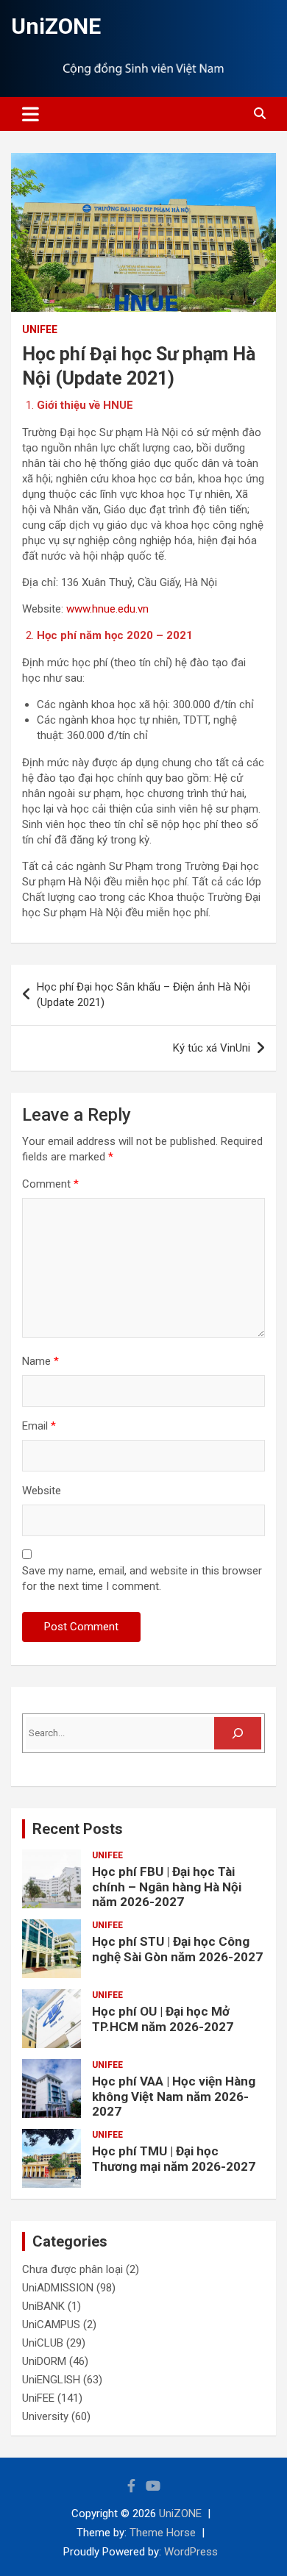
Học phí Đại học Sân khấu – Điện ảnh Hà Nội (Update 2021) (143, 995)
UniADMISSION (58, 2288)
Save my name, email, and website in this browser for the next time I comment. (142, 1578)
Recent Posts (78, 1829)
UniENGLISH (51, 2380)
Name (40, 1361)
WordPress (191, 2552)
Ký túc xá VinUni (212, 1048)
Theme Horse (163, 2533)
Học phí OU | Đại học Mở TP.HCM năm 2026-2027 (163, 2019)
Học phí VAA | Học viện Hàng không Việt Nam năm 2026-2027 (174, 2096)
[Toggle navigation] (31, 114)
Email (39, 1426)
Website (42, 1491)
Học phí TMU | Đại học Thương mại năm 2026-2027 (174, 2158)
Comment (50, 1184)
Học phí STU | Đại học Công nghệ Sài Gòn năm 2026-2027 (177, 1949)
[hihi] (238, 1733)
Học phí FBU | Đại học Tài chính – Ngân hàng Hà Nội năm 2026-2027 (167, 1887)
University (45, 2416)
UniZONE (56, 26)
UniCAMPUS (51, 2325)
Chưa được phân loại (72, 2269)
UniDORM (44, 2361)
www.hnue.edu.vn (107, 609)
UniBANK (43, 2306)
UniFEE (40, 329)
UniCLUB (43, 2343)
